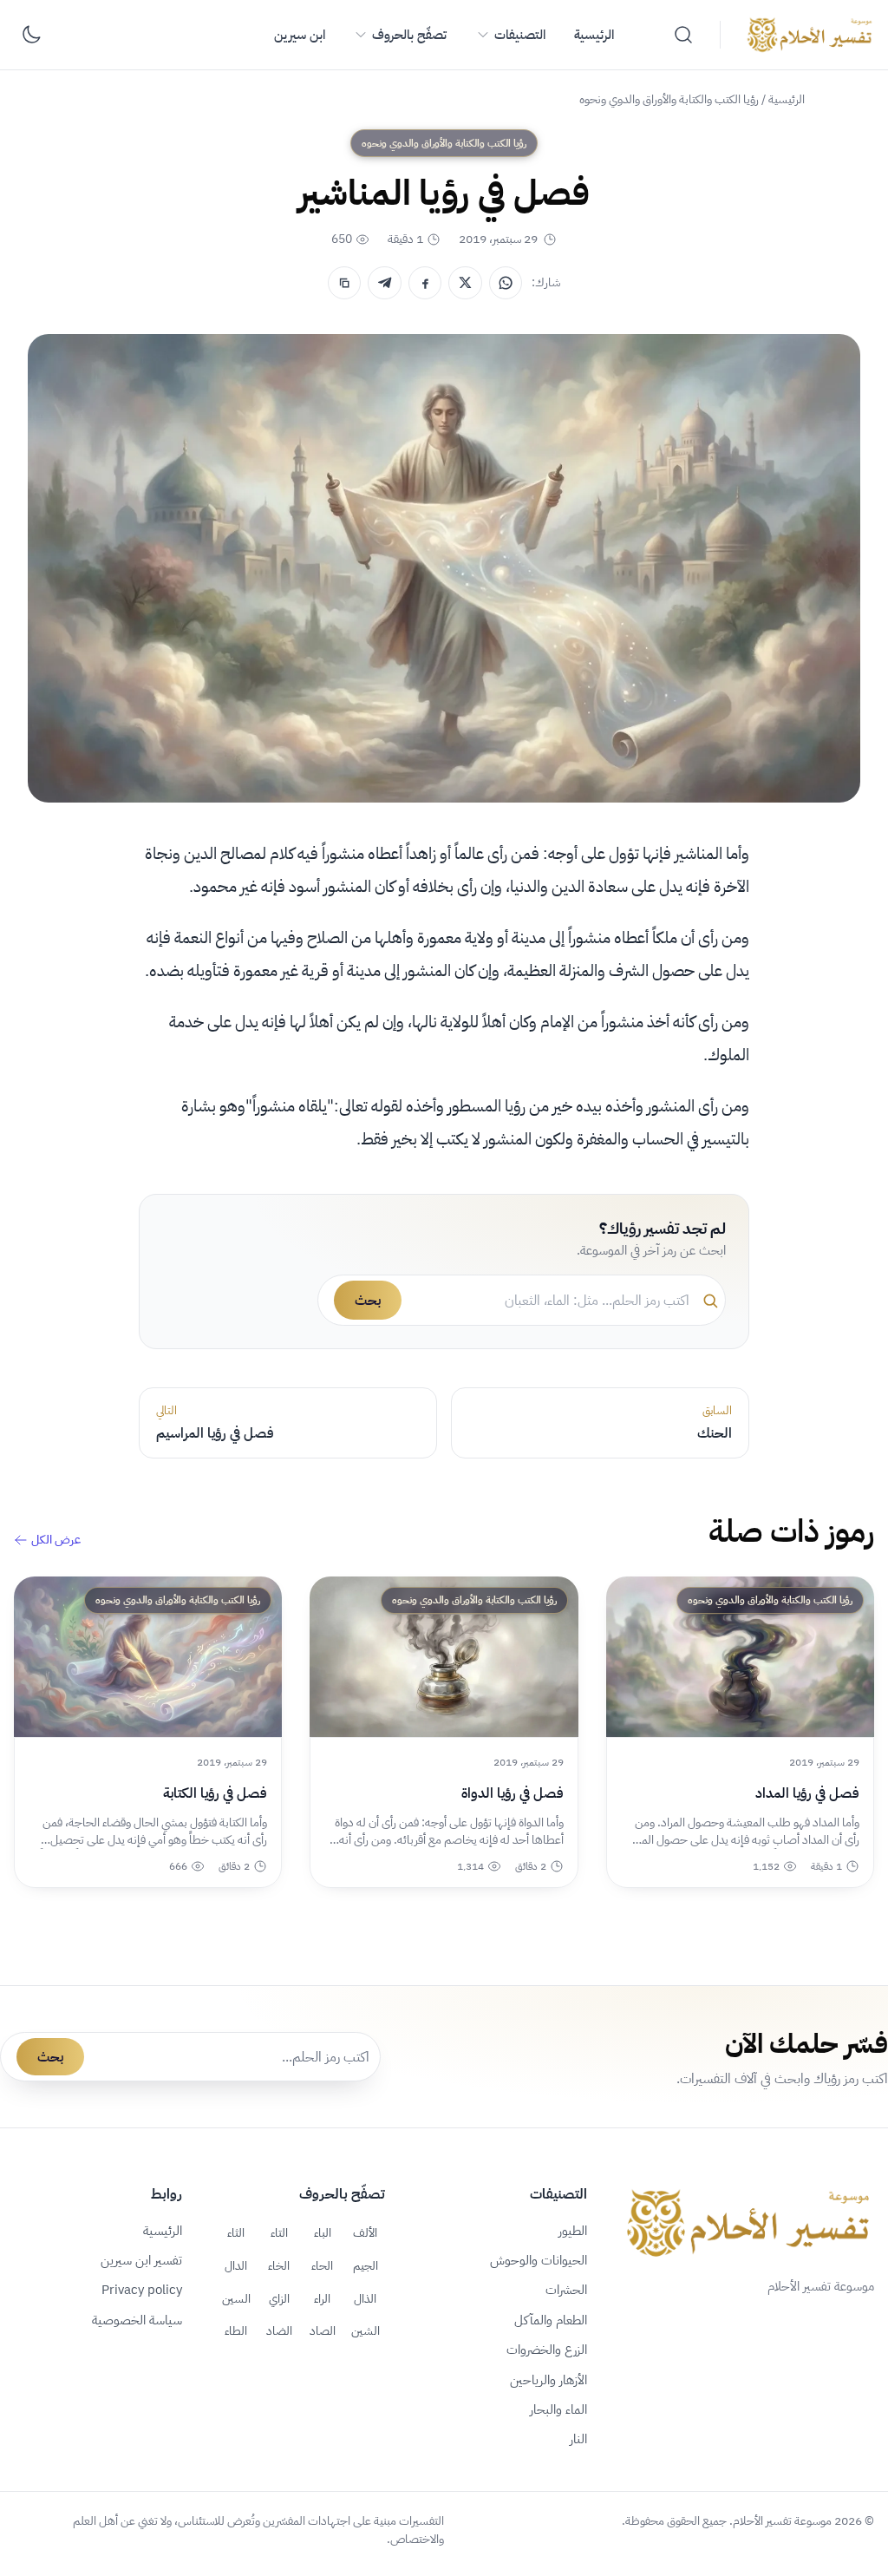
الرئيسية (594, 35)
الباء (323, 2232)
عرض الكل (56, 1540)
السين (236, 2298)
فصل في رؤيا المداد (807, 1793)
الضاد (279, 2330)
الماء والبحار (558, 2409)
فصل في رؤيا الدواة (512, 1793)
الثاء (236, 2232)
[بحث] (683, 35)
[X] (465, 283)
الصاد (323, 2330)
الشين (366, 2330)
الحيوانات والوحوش (539, 2260)
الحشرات (566, 2290)
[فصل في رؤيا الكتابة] (148, 1657)
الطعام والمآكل (551, 2320)
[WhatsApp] (506, 283)
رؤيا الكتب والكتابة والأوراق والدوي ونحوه (669, 99)
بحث (368, 1301)
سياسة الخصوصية (137, 2320)
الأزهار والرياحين (548, 2380)
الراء (322, 2298)
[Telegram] (384, 283)
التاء (279, 2232)
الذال (365, 2298)
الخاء (279, 2265)
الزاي (279, 2298)
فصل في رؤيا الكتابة (215, 1793)
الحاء (322, 2265)
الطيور (573, 2231)
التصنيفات (520, 35)
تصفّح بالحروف (409, 35)
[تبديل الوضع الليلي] (31, 35)
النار (578, 2439)
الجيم (366, 2265)
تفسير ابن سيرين (141, 2260)
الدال (236, 2265)
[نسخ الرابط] (344, 283)
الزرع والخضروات (547, 2350)
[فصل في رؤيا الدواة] (444, 1657)
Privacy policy (142, 2290)
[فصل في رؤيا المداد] (740, 1657)
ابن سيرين (300, 35)
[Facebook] (425, 283)
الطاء (236, 2330)
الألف (365, 2232)
